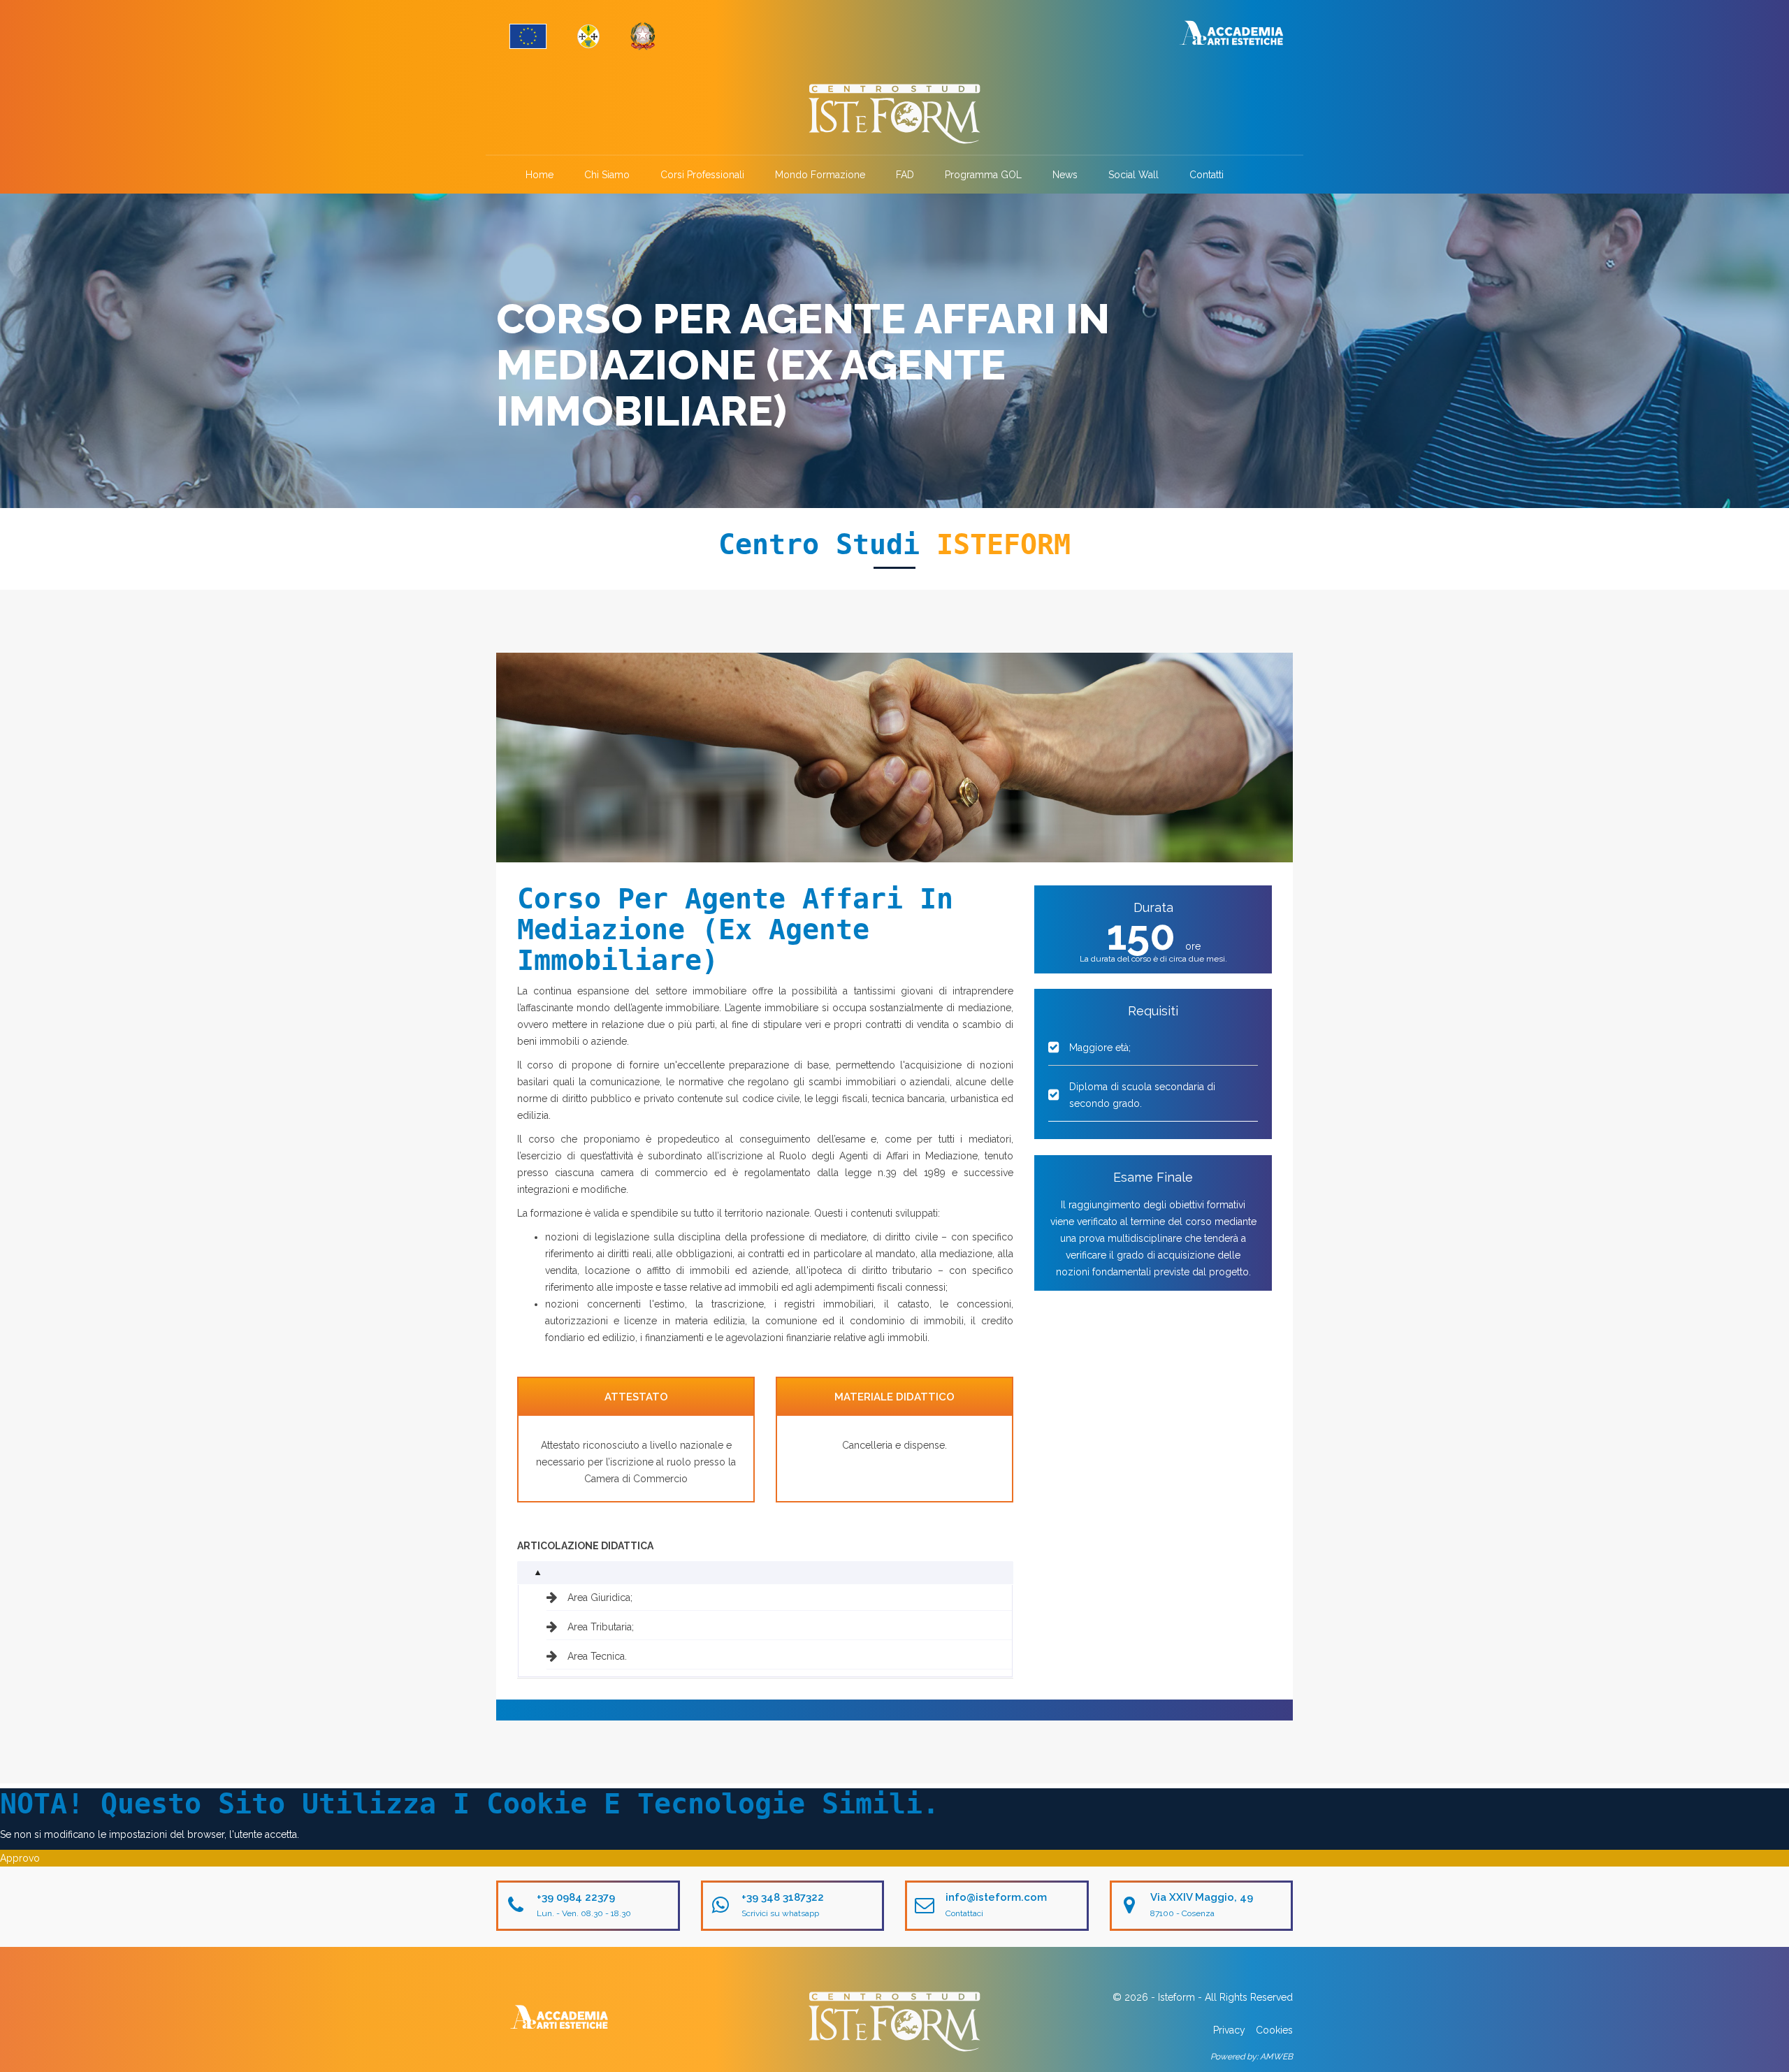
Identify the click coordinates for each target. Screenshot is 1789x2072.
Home (539, 175)
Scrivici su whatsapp (780, 1913)
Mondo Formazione (820, 175)
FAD (905, 175)
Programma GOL (983, 175)
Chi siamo (607, 175)
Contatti (1207, 175)
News (1065, 175)
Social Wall (1133, 175)
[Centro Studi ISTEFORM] (894, 114)
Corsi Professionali (702, 175)
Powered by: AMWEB (1252, 2057)
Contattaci (964, 1913)
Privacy (1229, 2030)
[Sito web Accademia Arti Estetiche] (1231, 32)
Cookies (1274, 2030)
